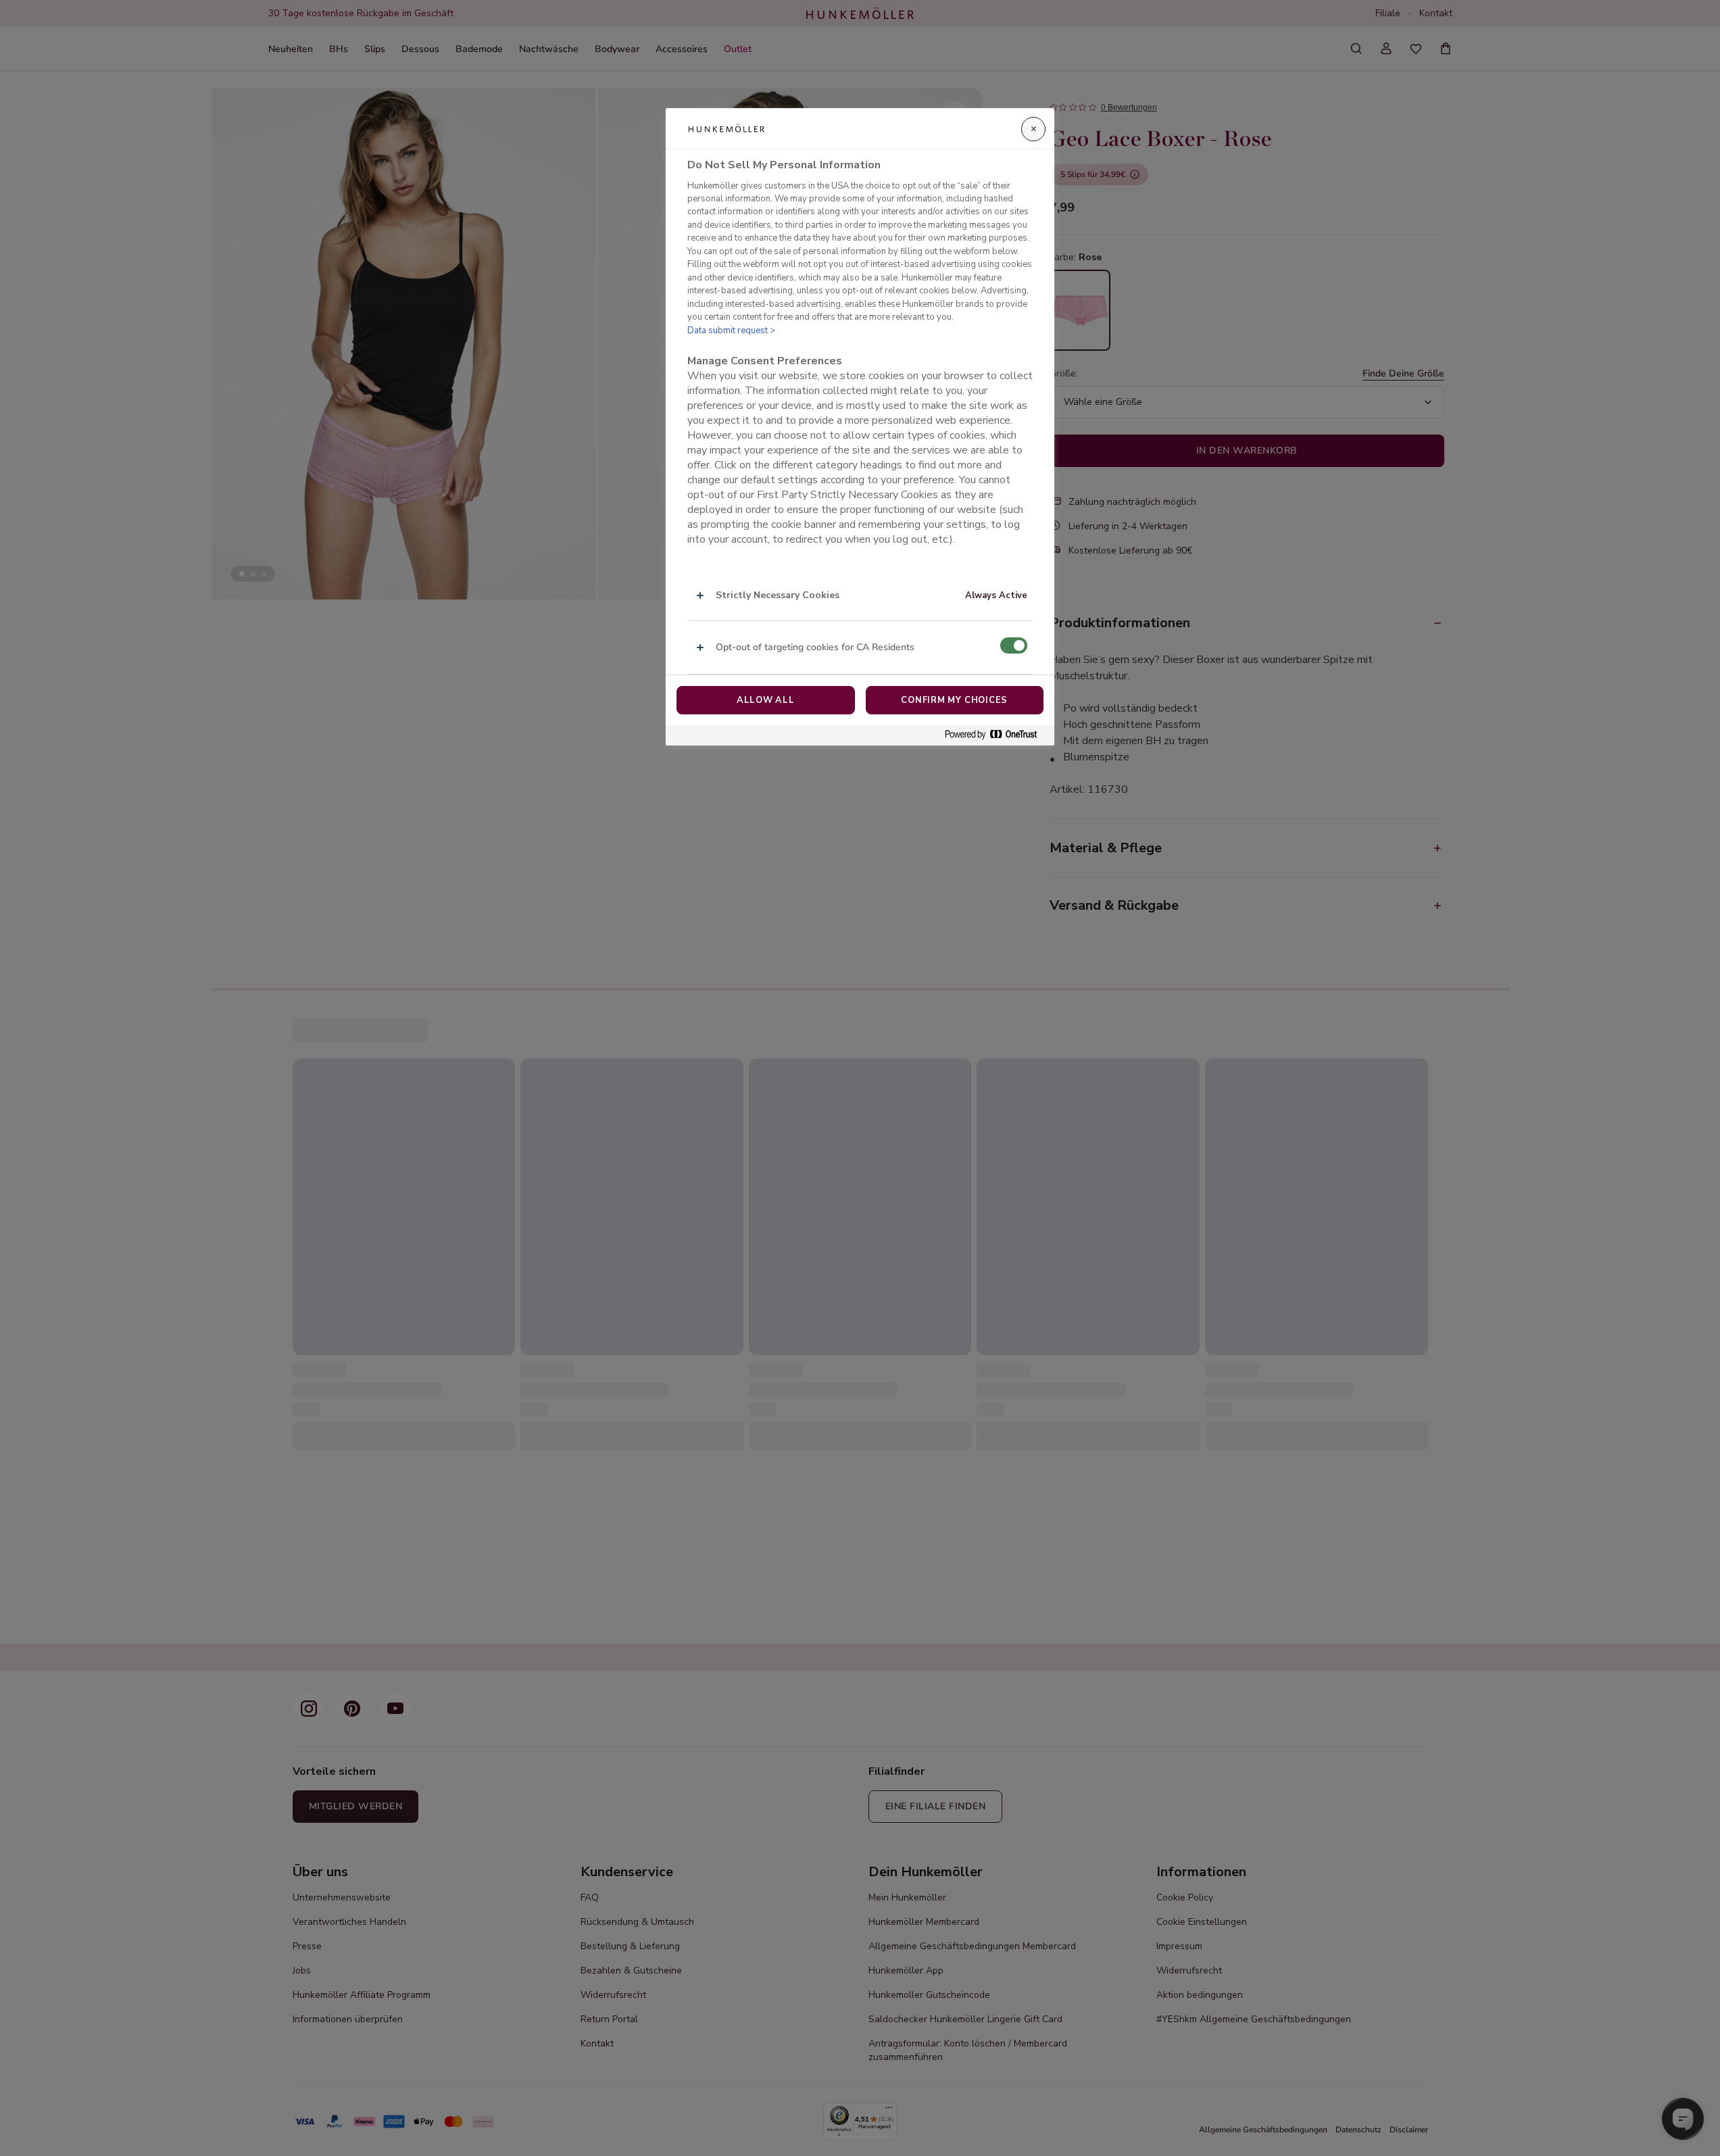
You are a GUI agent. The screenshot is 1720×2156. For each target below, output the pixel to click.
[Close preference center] (1033, 129)
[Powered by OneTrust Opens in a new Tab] (996, 735)
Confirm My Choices (954, 700)
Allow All (766, 700)
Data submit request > (731, 330)
